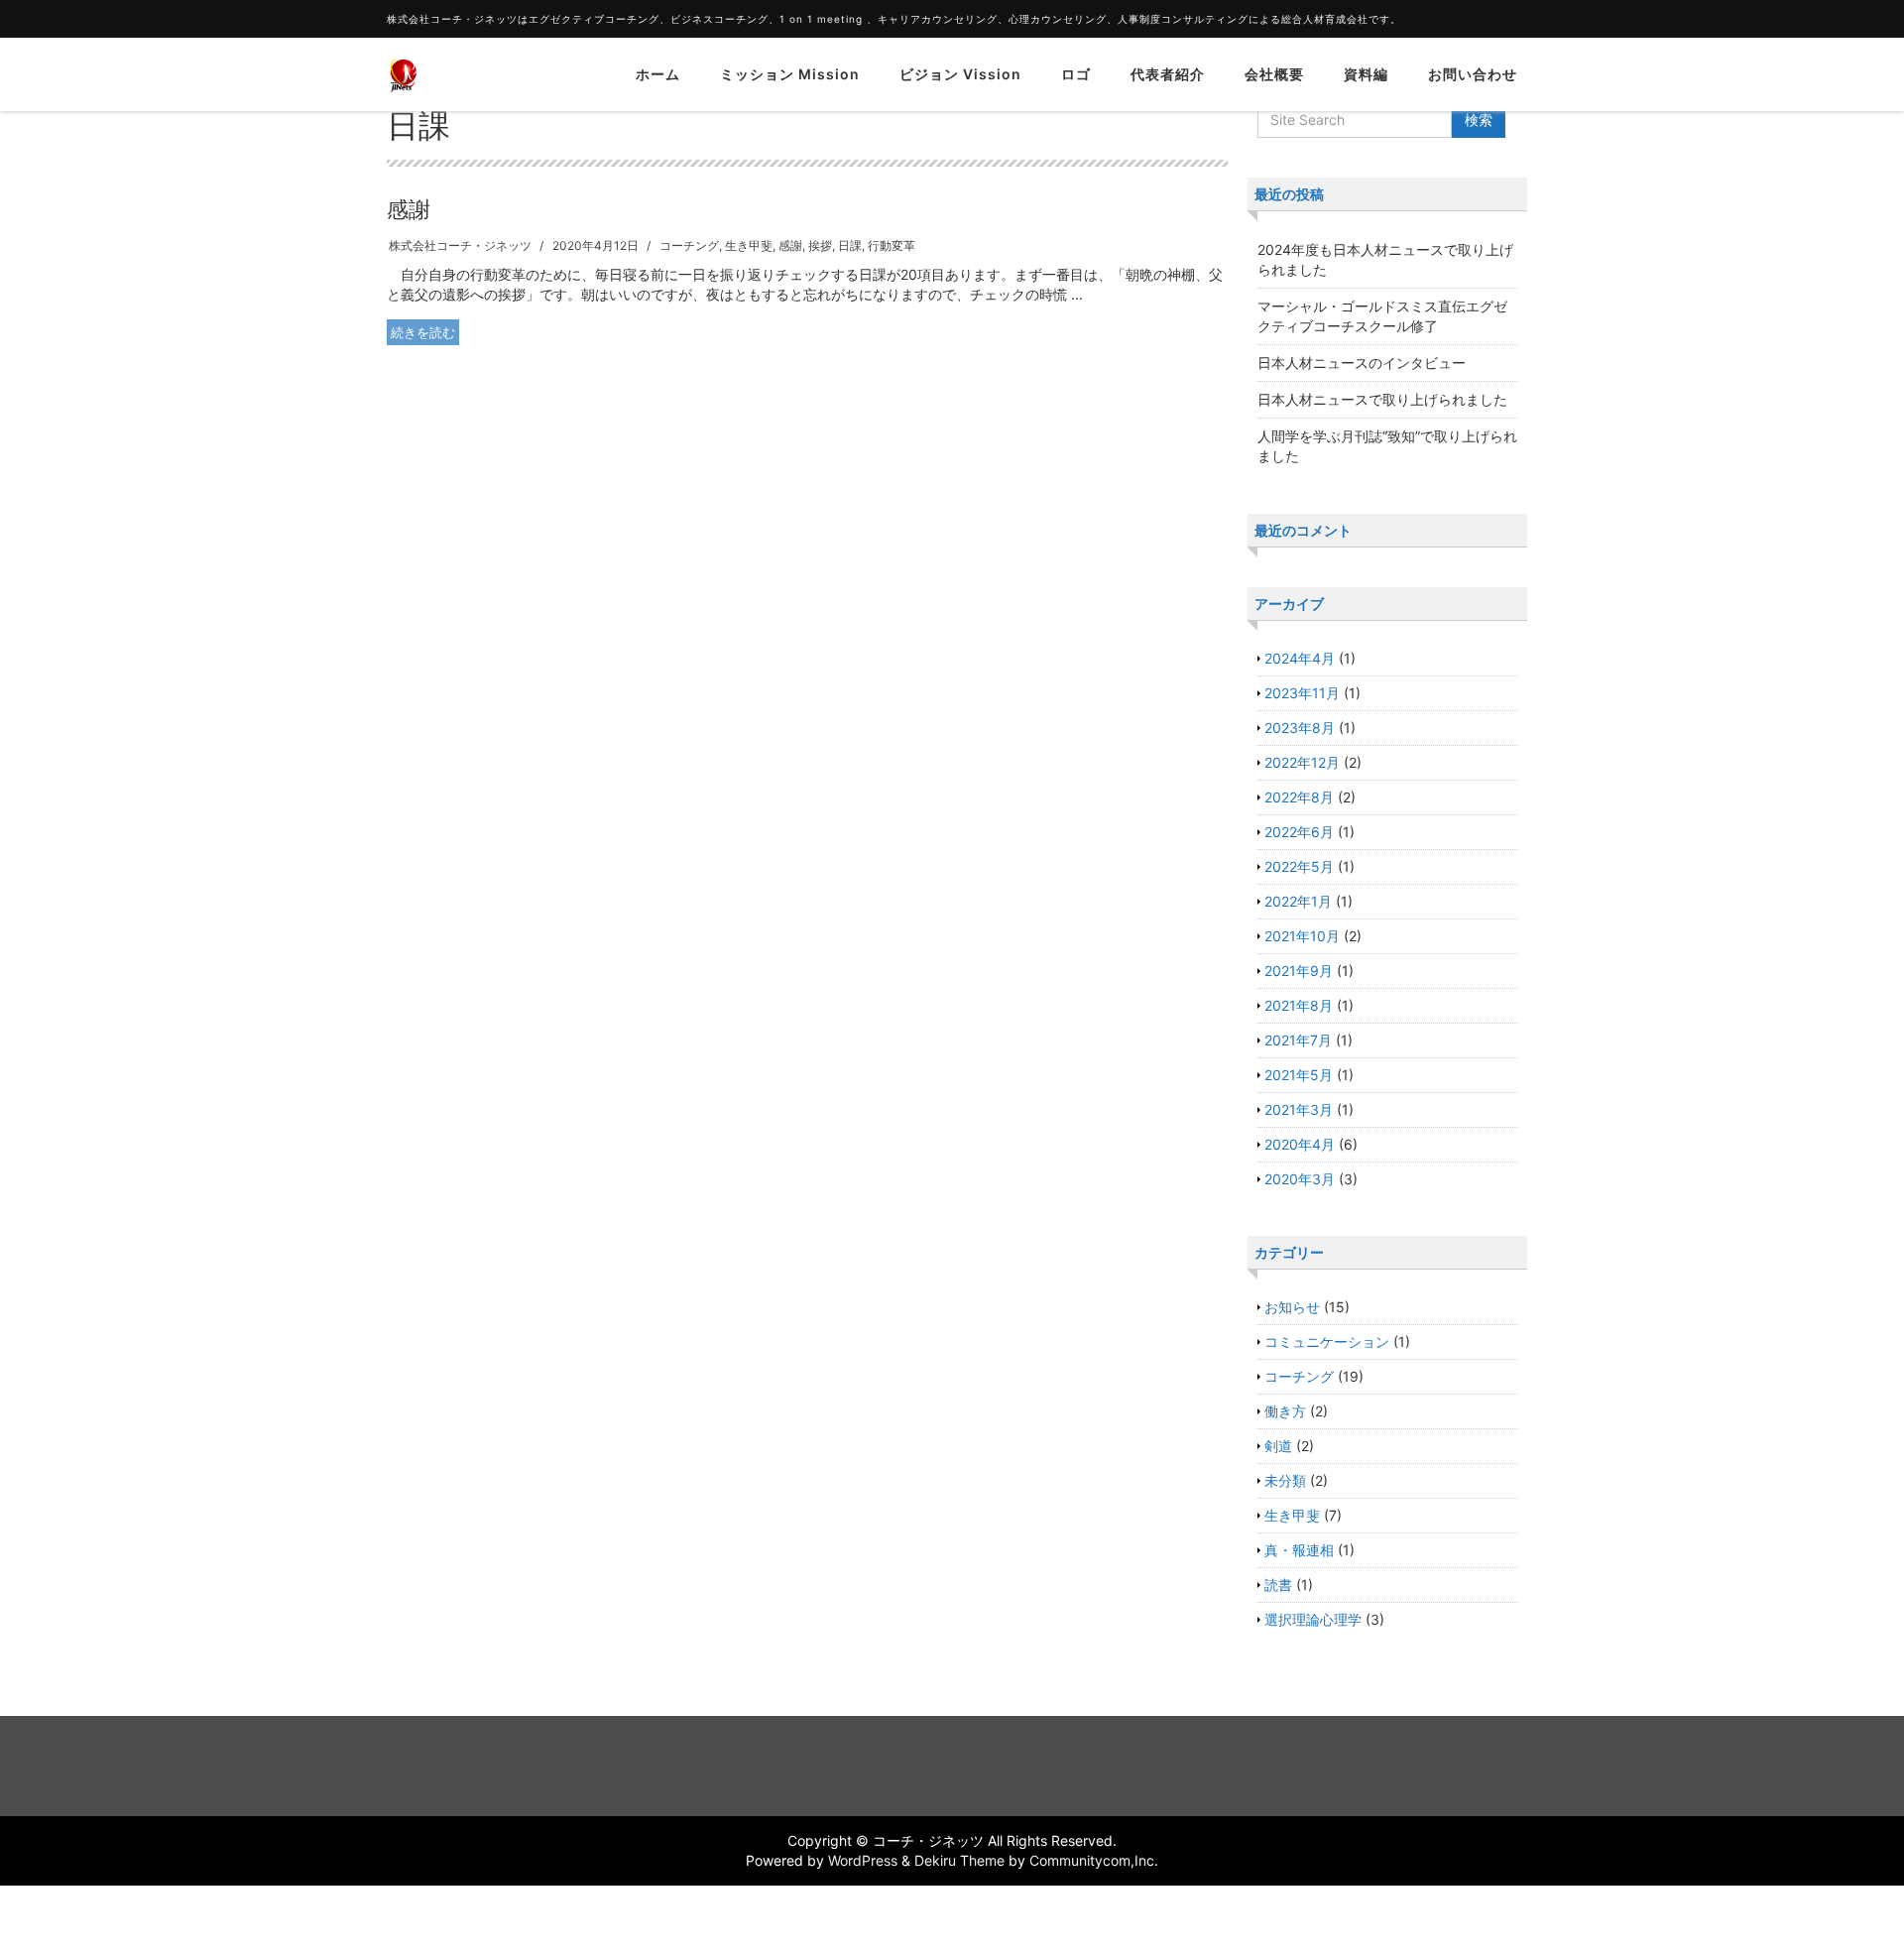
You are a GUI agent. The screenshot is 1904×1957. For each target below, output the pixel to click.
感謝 (409, 209)
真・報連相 (1299, 1550)
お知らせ (1292, 1307)
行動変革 (892, 245)
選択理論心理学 (1313, 1619)
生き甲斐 (749, 245)
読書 (1278, 1585)
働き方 (1285, 1411)
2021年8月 (1299, 1005)
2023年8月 (1300, 728)
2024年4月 (1300, 658)
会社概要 (1274, 74)
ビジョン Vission (960, 74)
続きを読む (423, 332)
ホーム (658, 74)
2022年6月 (1299, 832)
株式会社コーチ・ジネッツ (460, 245)
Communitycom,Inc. (1094, 1860)
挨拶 (820, 245)
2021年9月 (1299, 971)
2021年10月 (1302, 936)
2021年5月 (1299, 1075)
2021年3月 (1299, 1109)
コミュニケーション (1327, 1342)
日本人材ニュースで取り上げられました (1382, 399)
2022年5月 (1299, 866)
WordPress (863, 1860)
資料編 (1366, 74)
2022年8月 (1299, 797)
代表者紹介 (1168, 74)
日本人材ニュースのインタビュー (1362, 363)
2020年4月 (1300, 1144)
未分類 (1285, 1480)
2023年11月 (1302, 693)
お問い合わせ (1473, 74)
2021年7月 (1298, 1040)
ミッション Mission (790, 74)
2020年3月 (1300, 1179)
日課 (850, 245)
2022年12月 (1302, 762)
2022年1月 (1298, 901)
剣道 (1278, 1446)
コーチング (689, 245)
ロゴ (1076, 74)
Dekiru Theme (959, 1860)
